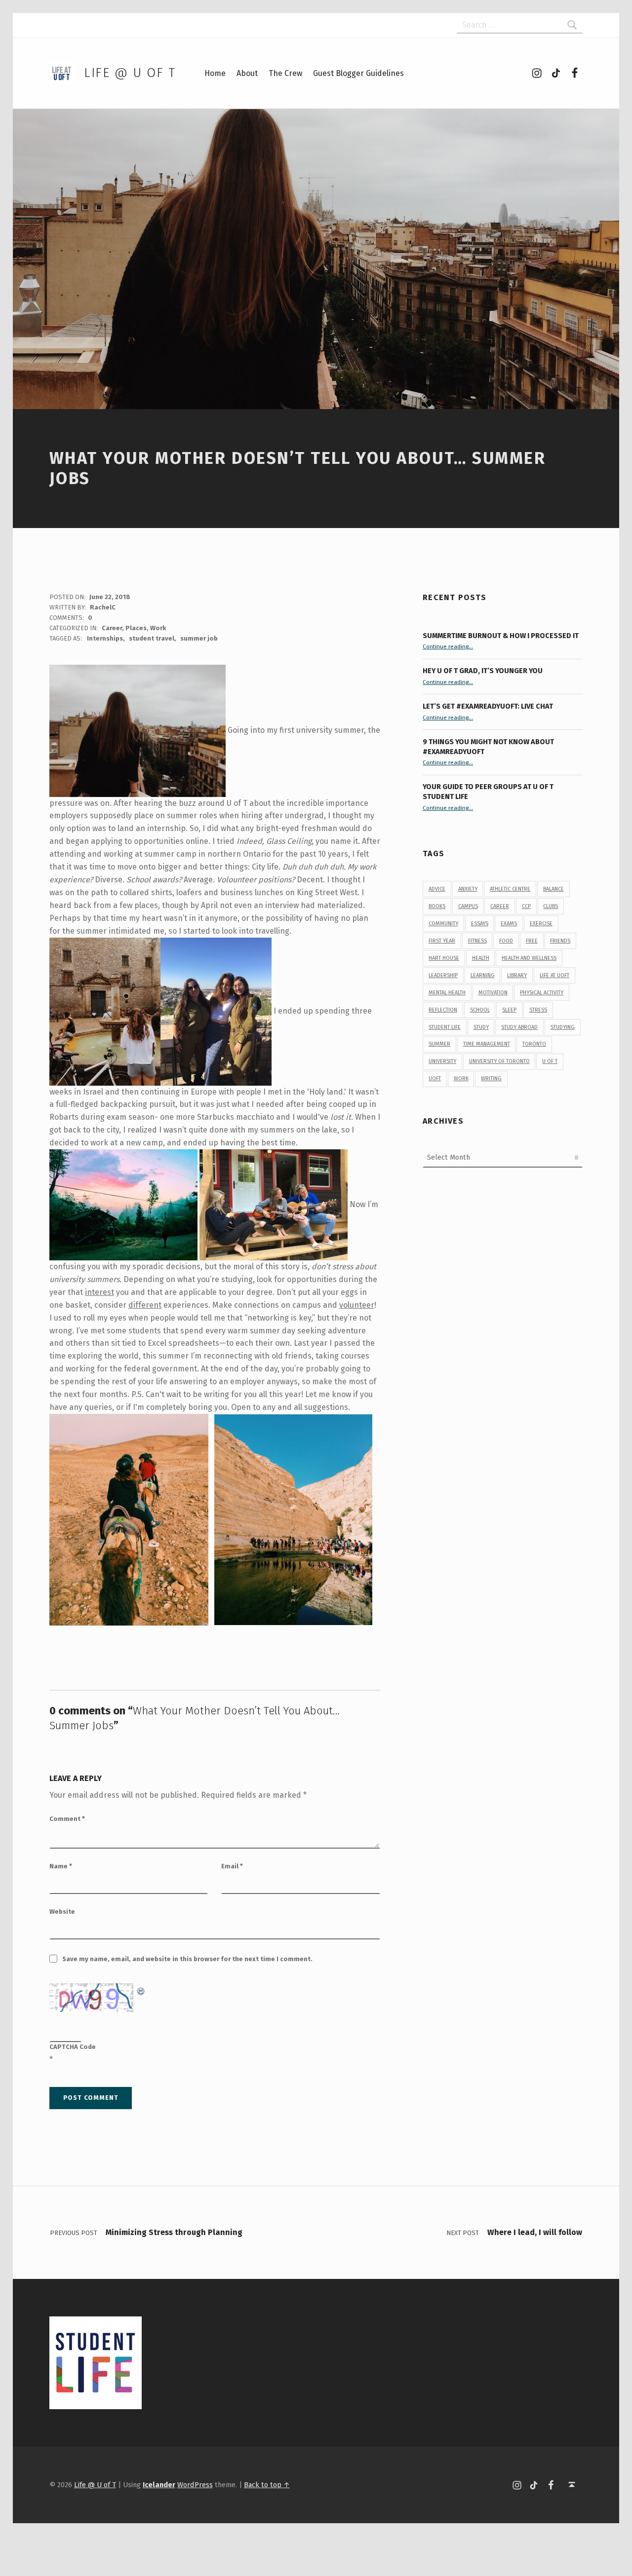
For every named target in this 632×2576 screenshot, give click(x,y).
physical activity (542, 993)
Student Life (445, 1027)
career (500, 906)
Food (506, 941)
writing (491, 1079)
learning (483, 975)
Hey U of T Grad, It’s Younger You (483, 671)
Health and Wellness (529, 958)
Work (158, 628)
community (443, 924)
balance (553, 889)
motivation (493, 993)
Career (112, 628)
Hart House (444, 958)
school (480, 1010)
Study (481, 1027)
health (481, 958)
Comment (67, 1819)
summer (439, 1044)
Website (62, 1912)
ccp (526, 906)
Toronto (534, 1044)
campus (468, 906)
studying (563, 1027)
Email (232, 1866)
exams (509, 924)
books (437, 906)
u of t (550, 1061)
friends (560, 941)
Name (61, 1866)
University (442, 1061)
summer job (199, 638)
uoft (435, 1079)
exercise (541, 924)
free (532, 941)
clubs (551, 906)
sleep (509, 1010)
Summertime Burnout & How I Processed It (501, 636)
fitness (477, 941)
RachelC (103, 607)
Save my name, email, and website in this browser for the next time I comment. (187, 1959)
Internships (105, 638)
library (517, 975)
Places (136, 628)
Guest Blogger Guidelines (358, 73)
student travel (152, 638)
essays (480, 924)
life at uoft (554, 975)
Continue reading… (448, 646)
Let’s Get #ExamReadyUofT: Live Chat (488, 706)
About (247, 73)
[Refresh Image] (141, 1989)
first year (442, 941)
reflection (443, 1010)
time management (487, 1044)
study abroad (519, 1027)
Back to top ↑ (267, 2485)
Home (215, 73)
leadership (443, 975)
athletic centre (510, 889)
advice (437, 889)
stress (538, 1010)
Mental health (447, 993)
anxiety (468, 889)
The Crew (285, 73)
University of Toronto (499, 1061)
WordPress (195, 2485)
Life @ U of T (130, 73)
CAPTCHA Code (73, 2047)
